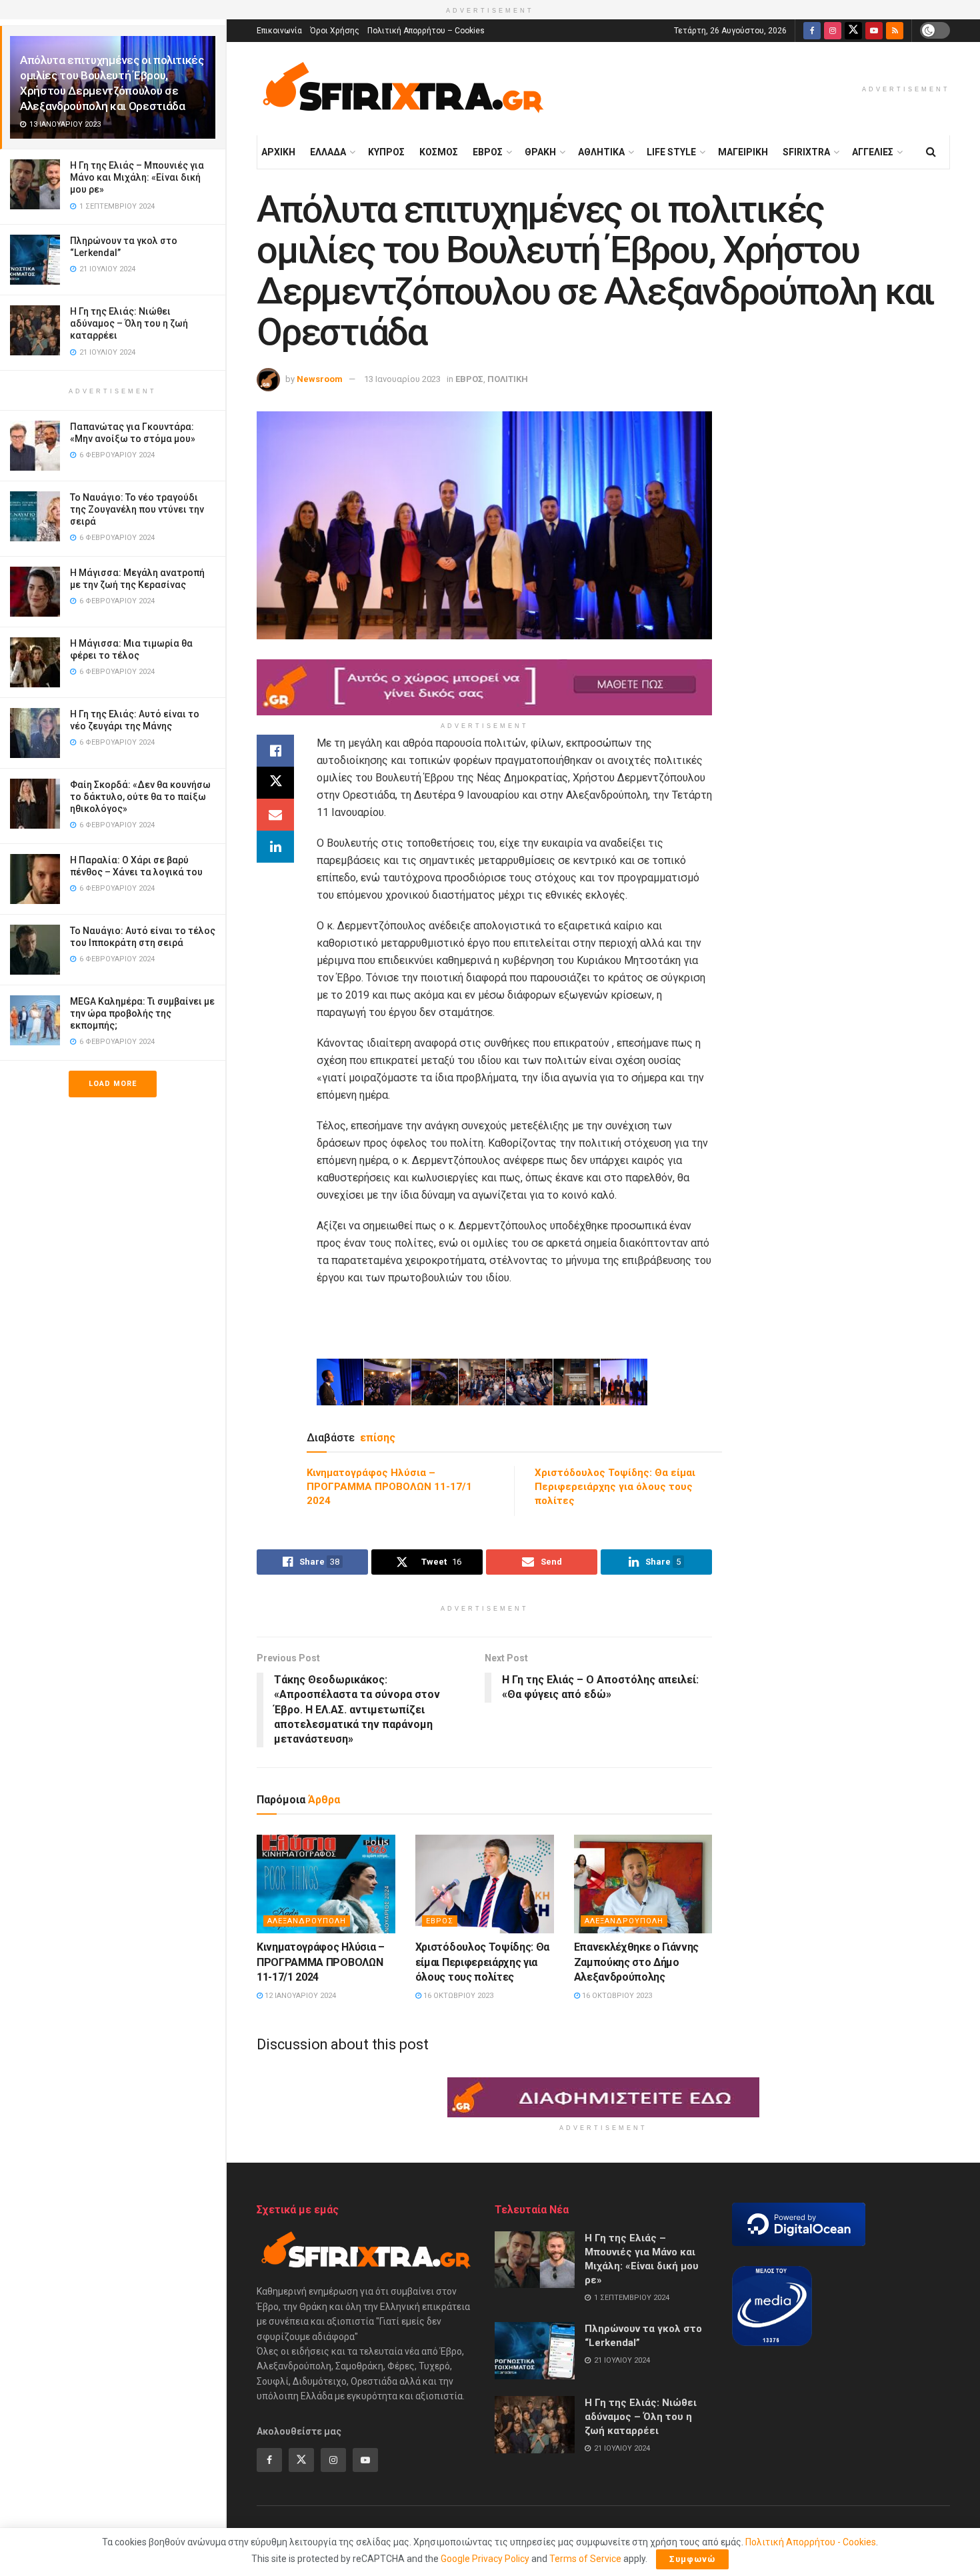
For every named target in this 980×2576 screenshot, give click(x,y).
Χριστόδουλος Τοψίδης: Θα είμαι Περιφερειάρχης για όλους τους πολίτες (615, 1487)
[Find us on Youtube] (874, 31)
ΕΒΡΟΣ (488, 152)
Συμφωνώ (692, 2559)
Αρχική (278, 152)
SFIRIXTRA (806, 152)
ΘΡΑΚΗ (540, 152)
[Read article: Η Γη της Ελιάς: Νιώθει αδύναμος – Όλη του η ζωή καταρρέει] (535, 2425)
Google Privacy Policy (485, 2559)
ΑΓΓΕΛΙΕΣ (873, 152)
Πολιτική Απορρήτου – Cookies (426, 31)
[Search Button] (931, 152)
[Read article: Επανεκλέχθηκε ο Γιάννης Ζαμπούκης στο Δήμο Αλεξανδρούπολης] (643, 1884)
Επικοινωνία (279, 31)
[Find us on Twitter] (853, 31)
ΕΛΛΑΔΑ (328, 152)
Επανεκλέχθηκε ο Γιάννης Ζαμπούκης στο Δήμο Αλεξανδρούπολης (637, 1962)
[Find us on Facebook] (812, 31)
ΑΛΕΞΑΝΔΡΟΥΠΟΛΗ (307, 1921)
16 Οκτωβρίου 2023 (457, 1996)
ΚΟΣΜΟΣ (439, 152)
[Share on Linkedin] (275, 847)
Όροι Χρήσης (335, 31)
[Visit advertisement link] (484, 687)
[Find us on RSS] (895, 31)
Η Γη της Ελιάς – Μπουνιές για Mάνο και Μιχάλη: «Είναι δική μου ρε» (137, 177)
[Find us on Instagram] (833, 31)
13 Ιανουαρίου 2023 (402, 379)
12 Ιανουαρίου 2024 (299, 1996)
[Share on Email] (275, 815)
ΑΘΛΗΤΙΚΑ (601, 152)
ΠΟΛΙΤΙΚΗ (508, 379)
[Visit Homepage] (403, 89)
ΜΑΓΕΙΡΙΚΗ (743, 152)
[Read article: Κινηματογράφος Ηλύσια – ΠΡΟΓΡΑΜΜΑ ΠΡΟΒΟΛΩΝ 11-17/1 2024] (326, 1884)
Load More (113, 1084)
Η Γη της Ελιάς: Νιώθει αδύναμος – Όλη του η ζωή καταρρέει (129, 323)
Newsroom (320, 379)
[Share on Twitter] (275, 783)
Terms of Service (585, 2559)
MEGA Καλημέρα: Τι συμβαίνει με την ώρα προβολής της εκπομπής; (142, 1013)
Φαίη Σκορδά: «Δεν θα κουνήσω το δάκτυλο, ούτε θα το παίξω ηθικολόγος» (140, 797)
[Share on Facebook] (275, 751)
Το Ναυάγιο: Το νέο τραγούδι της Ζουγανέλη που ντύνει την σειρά (137, 509)
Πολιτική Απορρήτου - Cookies (811, 2542)
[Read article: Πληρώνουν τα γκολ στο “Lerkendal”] (535, 2351)
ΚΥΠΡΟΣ (386, 152)
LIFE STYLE (671, 152)
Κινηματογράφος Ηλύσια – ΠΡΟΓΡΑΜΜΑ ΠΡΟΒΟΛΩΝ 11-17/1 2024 (389, 1487)
